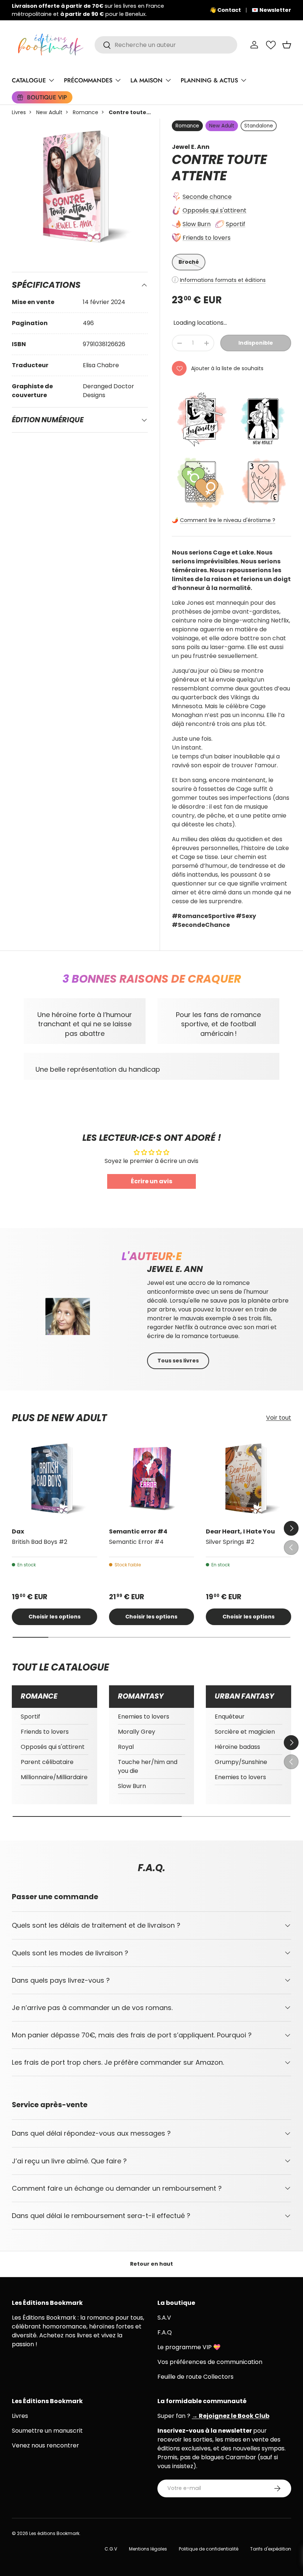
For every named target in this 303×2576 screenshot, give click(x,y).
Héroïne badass (237, 1747)
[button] (287, 45)
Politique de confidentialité (209, 2549)
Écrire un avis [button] (151, 1181)
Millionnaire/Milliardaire (54, 1777)
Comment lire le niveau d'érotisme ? (228, 520)
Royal (126, 1747)
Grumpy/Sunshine (241, 1762)
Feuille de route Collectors (195, 2377)
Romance (86, 112)
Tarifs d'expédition (271, 2549)
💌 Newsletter (271, 10)
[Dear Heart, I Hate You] (248, 1479)
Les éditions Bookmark (54, 2533)
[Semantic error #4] (152, 1479)
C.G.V (111, 2549)
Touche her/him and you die (148, 1766)
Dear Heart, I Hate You (240, 1531)
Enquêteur (230, 1717)
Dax (18, 1531)
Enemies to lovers (144, 1717)
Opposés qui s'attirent (215, 210)
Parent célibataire (47, 1762)
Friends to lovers (207, 238)
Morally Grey (137, 1732)
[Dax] (55, 1479)
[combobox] (166, 45)
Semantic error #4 (138, 1531)
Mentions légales (148, 2549)
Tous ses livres (178, 1361)
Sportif (236, 224)
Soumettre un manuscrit (47, 2431)
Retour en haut (151, 2264)
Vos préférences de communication (210, 2362)
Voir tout (279, 1418)
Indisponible (256, 343)
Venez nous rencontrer (45, 2445)
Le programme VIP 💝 (189, 2347)
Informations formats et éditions (223, 280)
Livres (19, 112)
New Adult (49, 112)
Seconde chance (207, 197)
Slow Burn (197, 224)
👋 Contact (225, 10)
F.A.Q (165, 2332)
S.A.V (164, 2318)
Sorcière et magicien (245, 1732)
